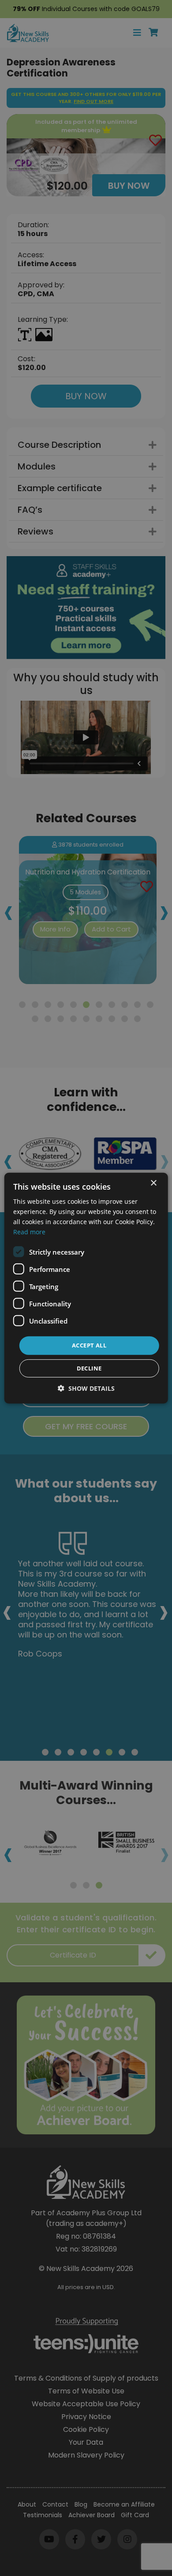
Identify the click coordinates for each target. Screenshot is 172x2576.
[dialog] (86, 1288)
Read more (29, 1232)
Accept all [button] (89, 1345)
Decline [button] (89, 1368)
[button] (86, 1388)
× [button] (153, 1183)
